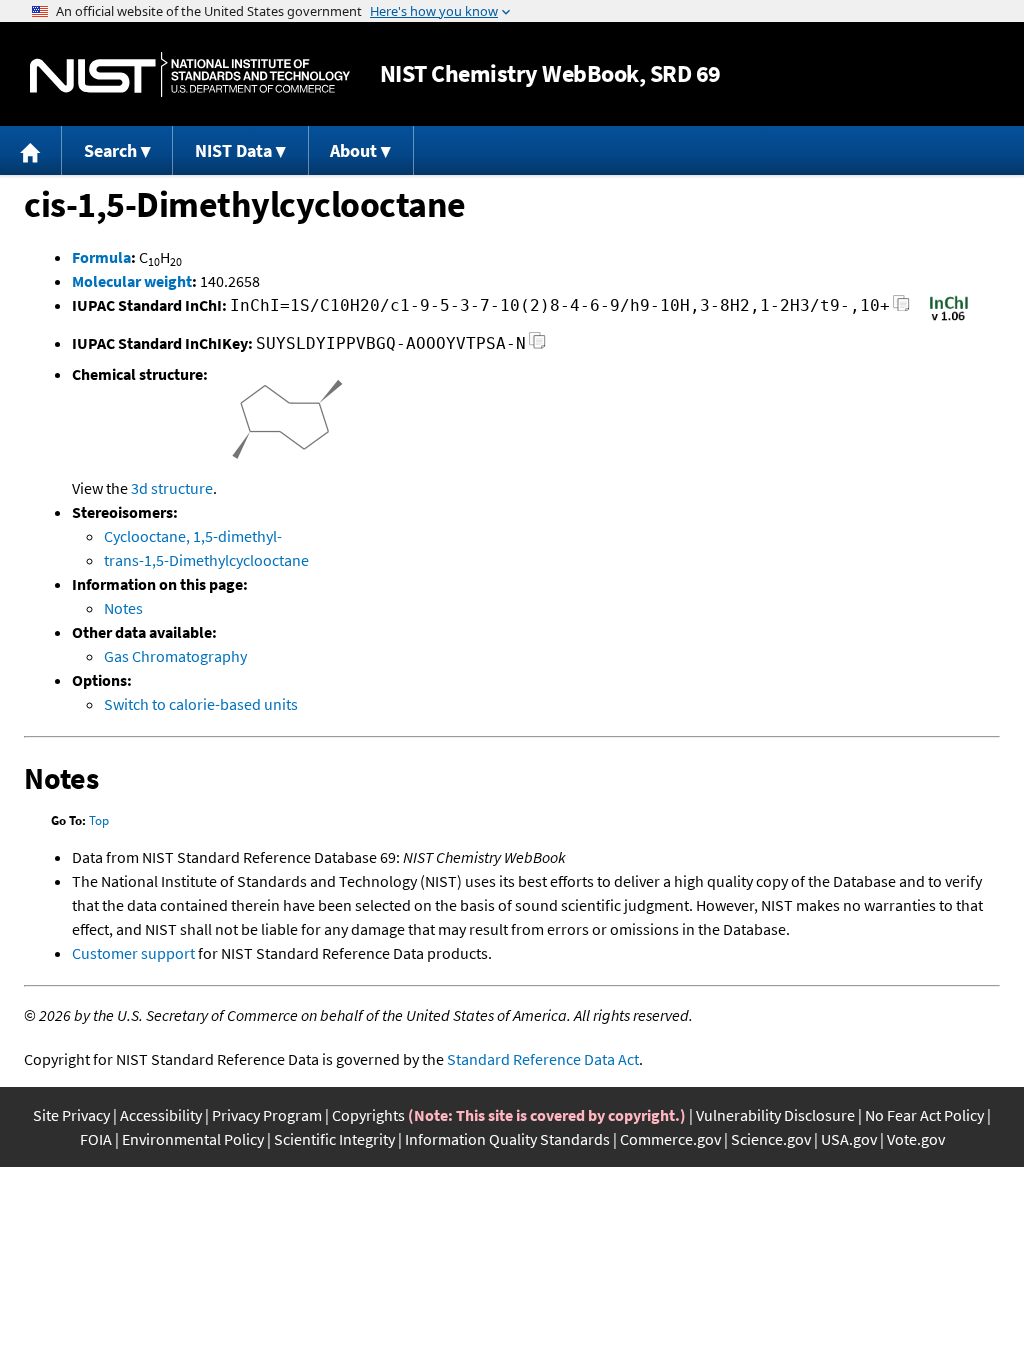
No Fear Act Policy (924, 1115)
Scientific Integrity (334, 1139)
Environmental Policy (193, 1139)
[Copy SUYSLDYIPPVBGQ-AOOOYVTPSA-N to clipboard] (537, 346)
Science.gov (771, 1139)
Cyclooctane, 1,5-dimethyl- (193, 536)
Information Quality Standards (507, 1139)
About (353, 150)
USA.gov (849, 1139)
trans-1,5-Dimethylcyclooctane (206, 560)
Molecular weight (132, 281)
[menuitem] (31, 150)
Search (110, 150)
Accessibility (161, 1115)
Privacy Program (267, 1115)
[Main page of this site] (31, 150)
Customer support (133, 953)
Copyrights (368, 1115)
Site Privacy (71, 1115)
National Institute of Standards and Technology (190, 74)
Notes (123, 608)
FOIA (96, 1139)
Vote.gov (916, 1139)
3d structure (172, 488)
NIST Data (233, 150)
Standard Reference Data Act (543, 1059)
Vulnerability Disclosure (775, 1115)
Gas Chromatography (175, 656)
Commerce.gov (670, 1139)
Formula (101, 257)
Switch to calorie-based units (201, 704)
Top (99, 820)
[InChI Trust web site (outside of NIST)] (949, 319)
